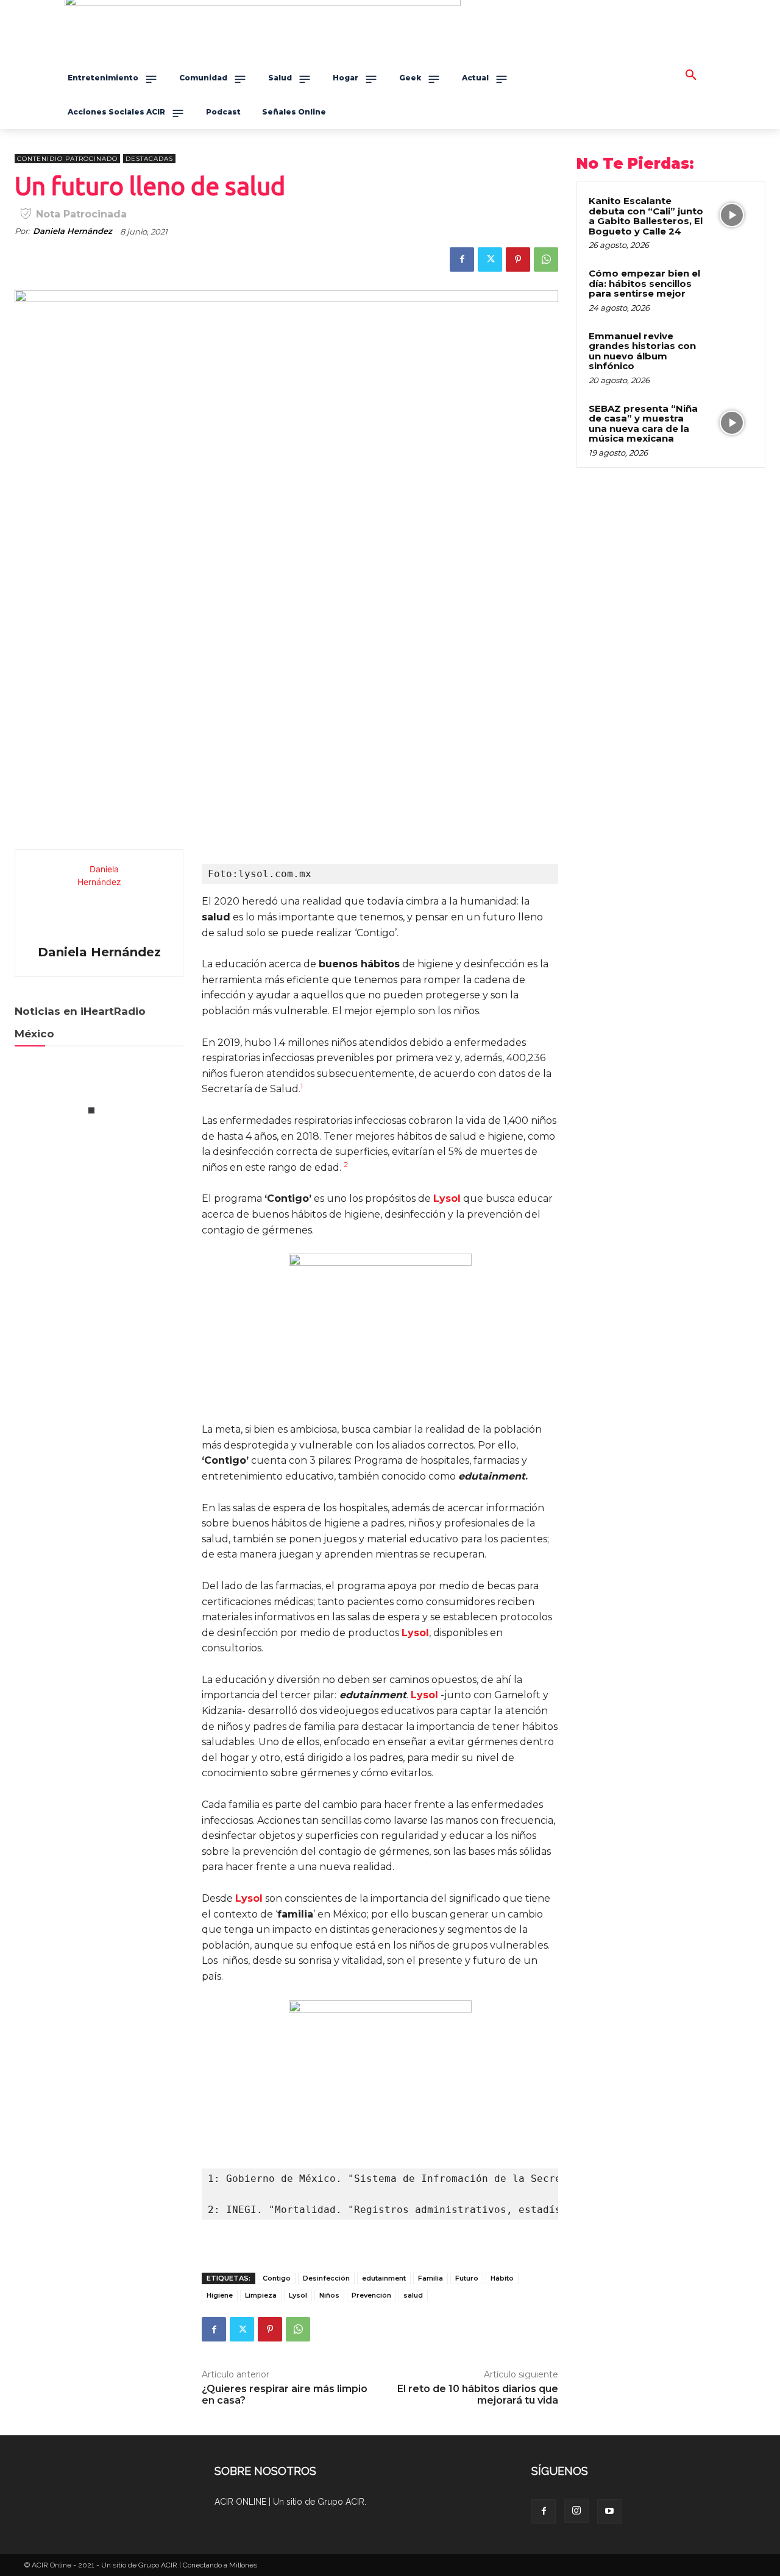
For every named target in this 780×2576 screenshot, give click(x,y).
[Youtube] (609, 2511)
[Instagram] (576, 2511)
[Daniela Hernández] (99, 899)
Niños (329, 2295)
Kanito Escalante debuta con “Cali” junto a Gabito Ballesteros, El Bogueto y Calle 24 (646, 216)
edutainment (384, 2278)
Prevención (371, 2295)
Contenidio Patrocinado (67, 159)
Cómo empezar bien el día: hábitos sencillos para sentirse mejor (644, 283)
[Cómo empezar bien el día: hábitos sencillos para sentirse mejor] (732, 288)
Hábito (502, 2278)
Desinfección (326, 2278)
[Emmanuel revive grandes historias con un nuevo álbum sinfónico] (732, 350)
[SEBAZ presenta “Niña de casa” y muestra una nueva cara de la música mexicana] (732, 423)
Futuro (467, 2278)
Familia (431, 2278)
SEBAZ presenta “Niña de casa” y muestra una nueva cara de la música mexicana (643, 424)
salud (413, 2295)
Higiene (220, 2295)
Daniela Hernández (73, 231)
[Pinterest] (518, 259)
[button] (691, 76)
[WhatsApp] (546, 259)
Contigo (277, 2278)
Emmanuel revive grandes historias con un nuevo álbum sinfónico (642, 351)
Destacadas (149, 159)
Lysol (298, 2295)
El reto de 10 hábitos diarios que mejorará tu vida (478, 2394)
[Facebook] (462, 259)
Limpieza (261, 2295)
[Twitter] (490, 259)
